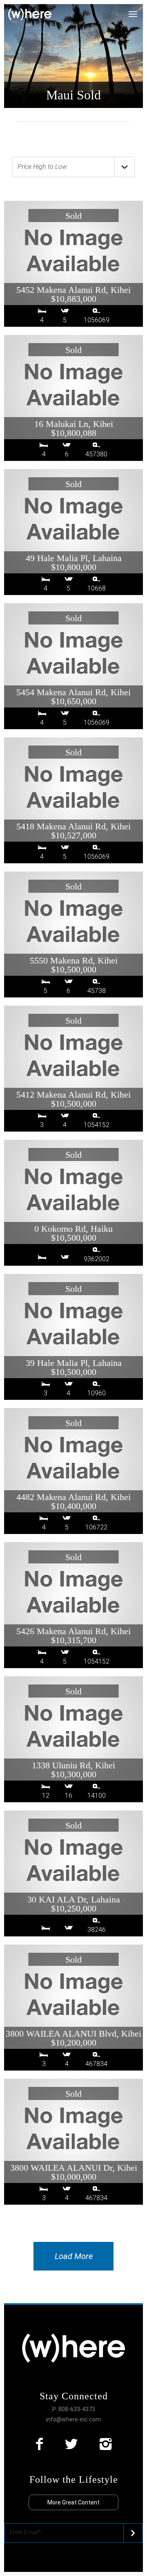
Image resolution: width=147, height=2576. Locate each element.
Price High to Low (42, 167)
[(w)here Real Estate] (30, 15)
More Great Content (73, 2502)
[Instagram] (106, 2444)
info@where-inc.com (73, 2419)
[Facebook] (39, 2444)
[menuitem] (138, 10)
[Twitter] (71, 2444)
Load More (74, 2256)
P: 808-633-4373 (74, 2409)
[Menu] (138, 10)
